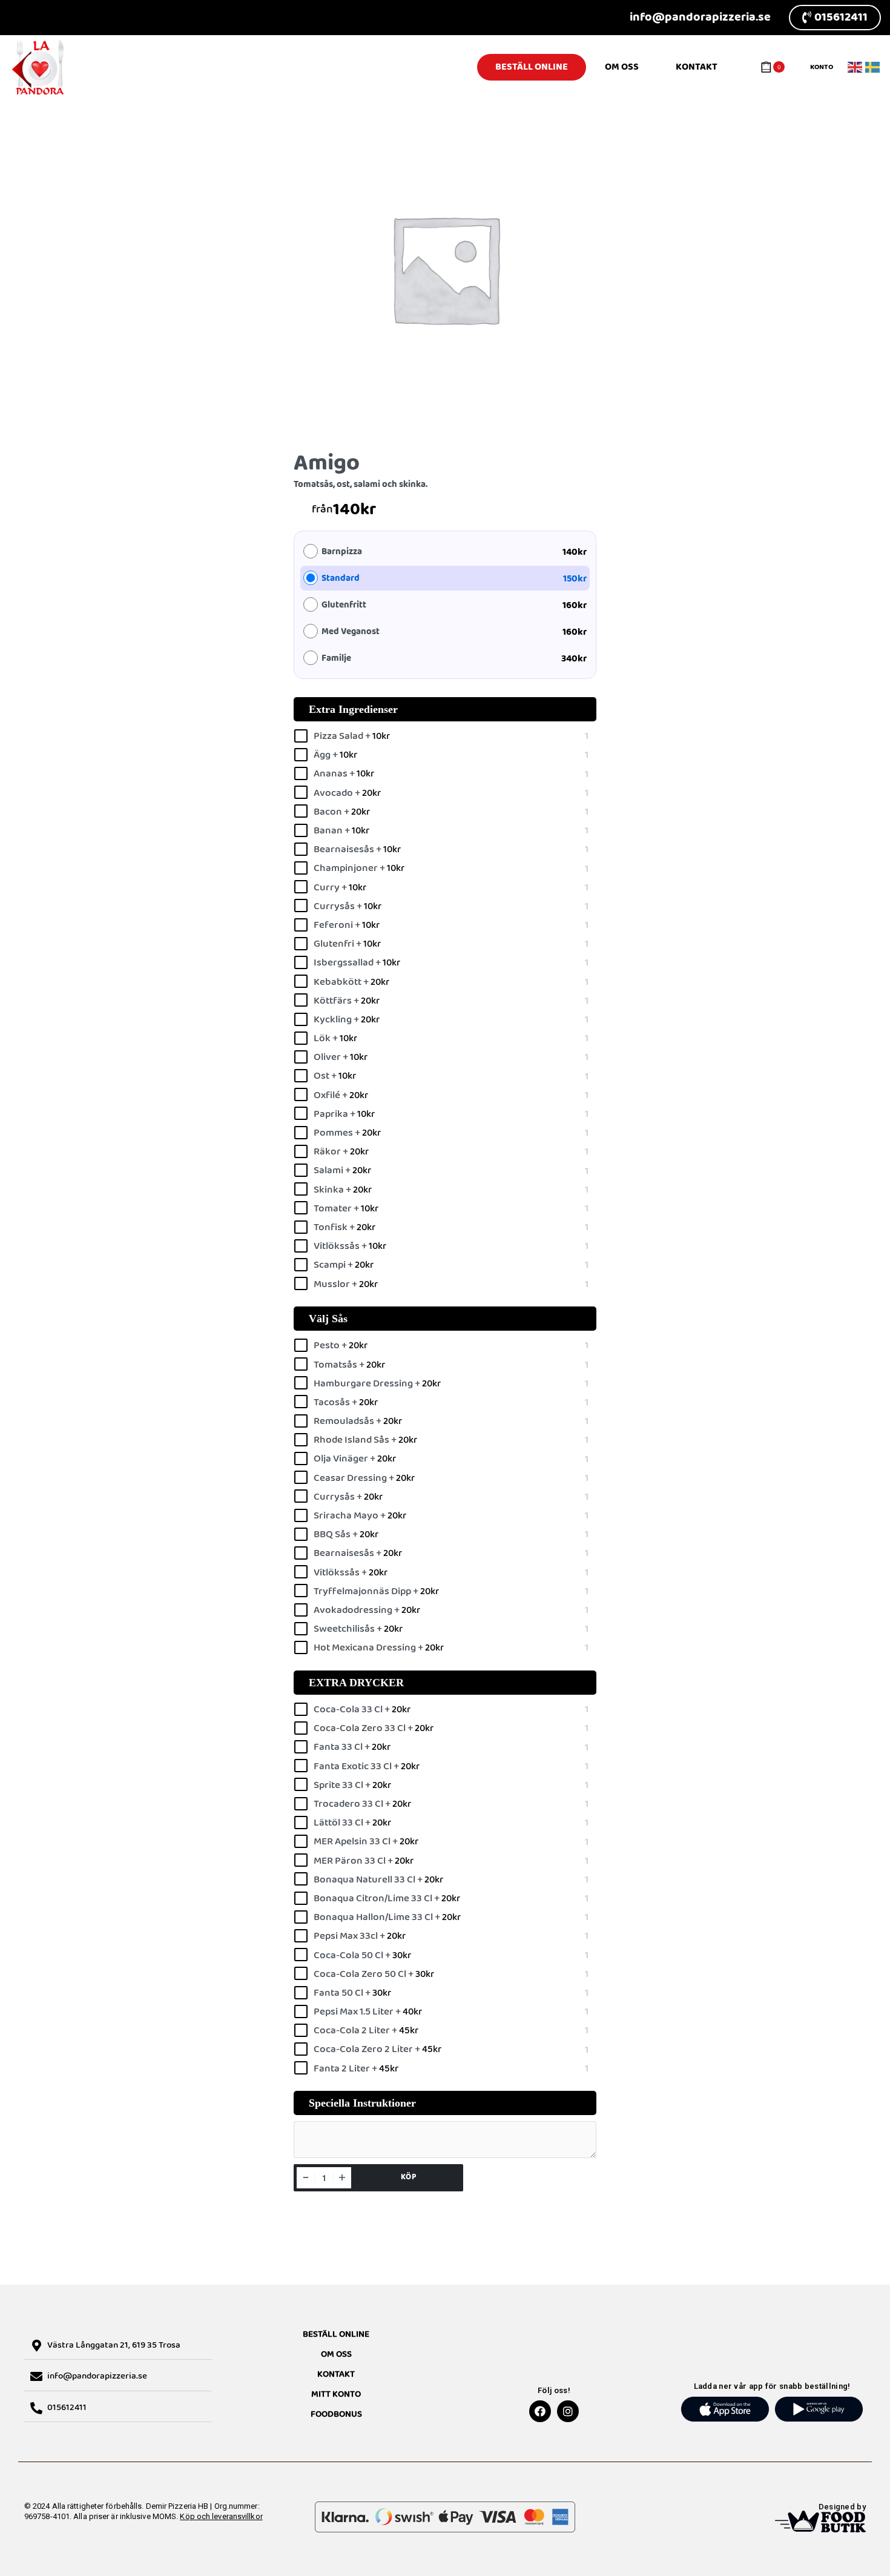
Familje (336, 659)
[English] (855, 67)
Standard (341, 579)
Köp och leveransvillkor (221, 2516)
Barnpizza (342, 552)
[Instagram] (568, 2411)
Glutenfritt (344, 605)
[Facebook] (540, 2411)
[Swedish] (873, 67)
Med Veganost (351, 632)
